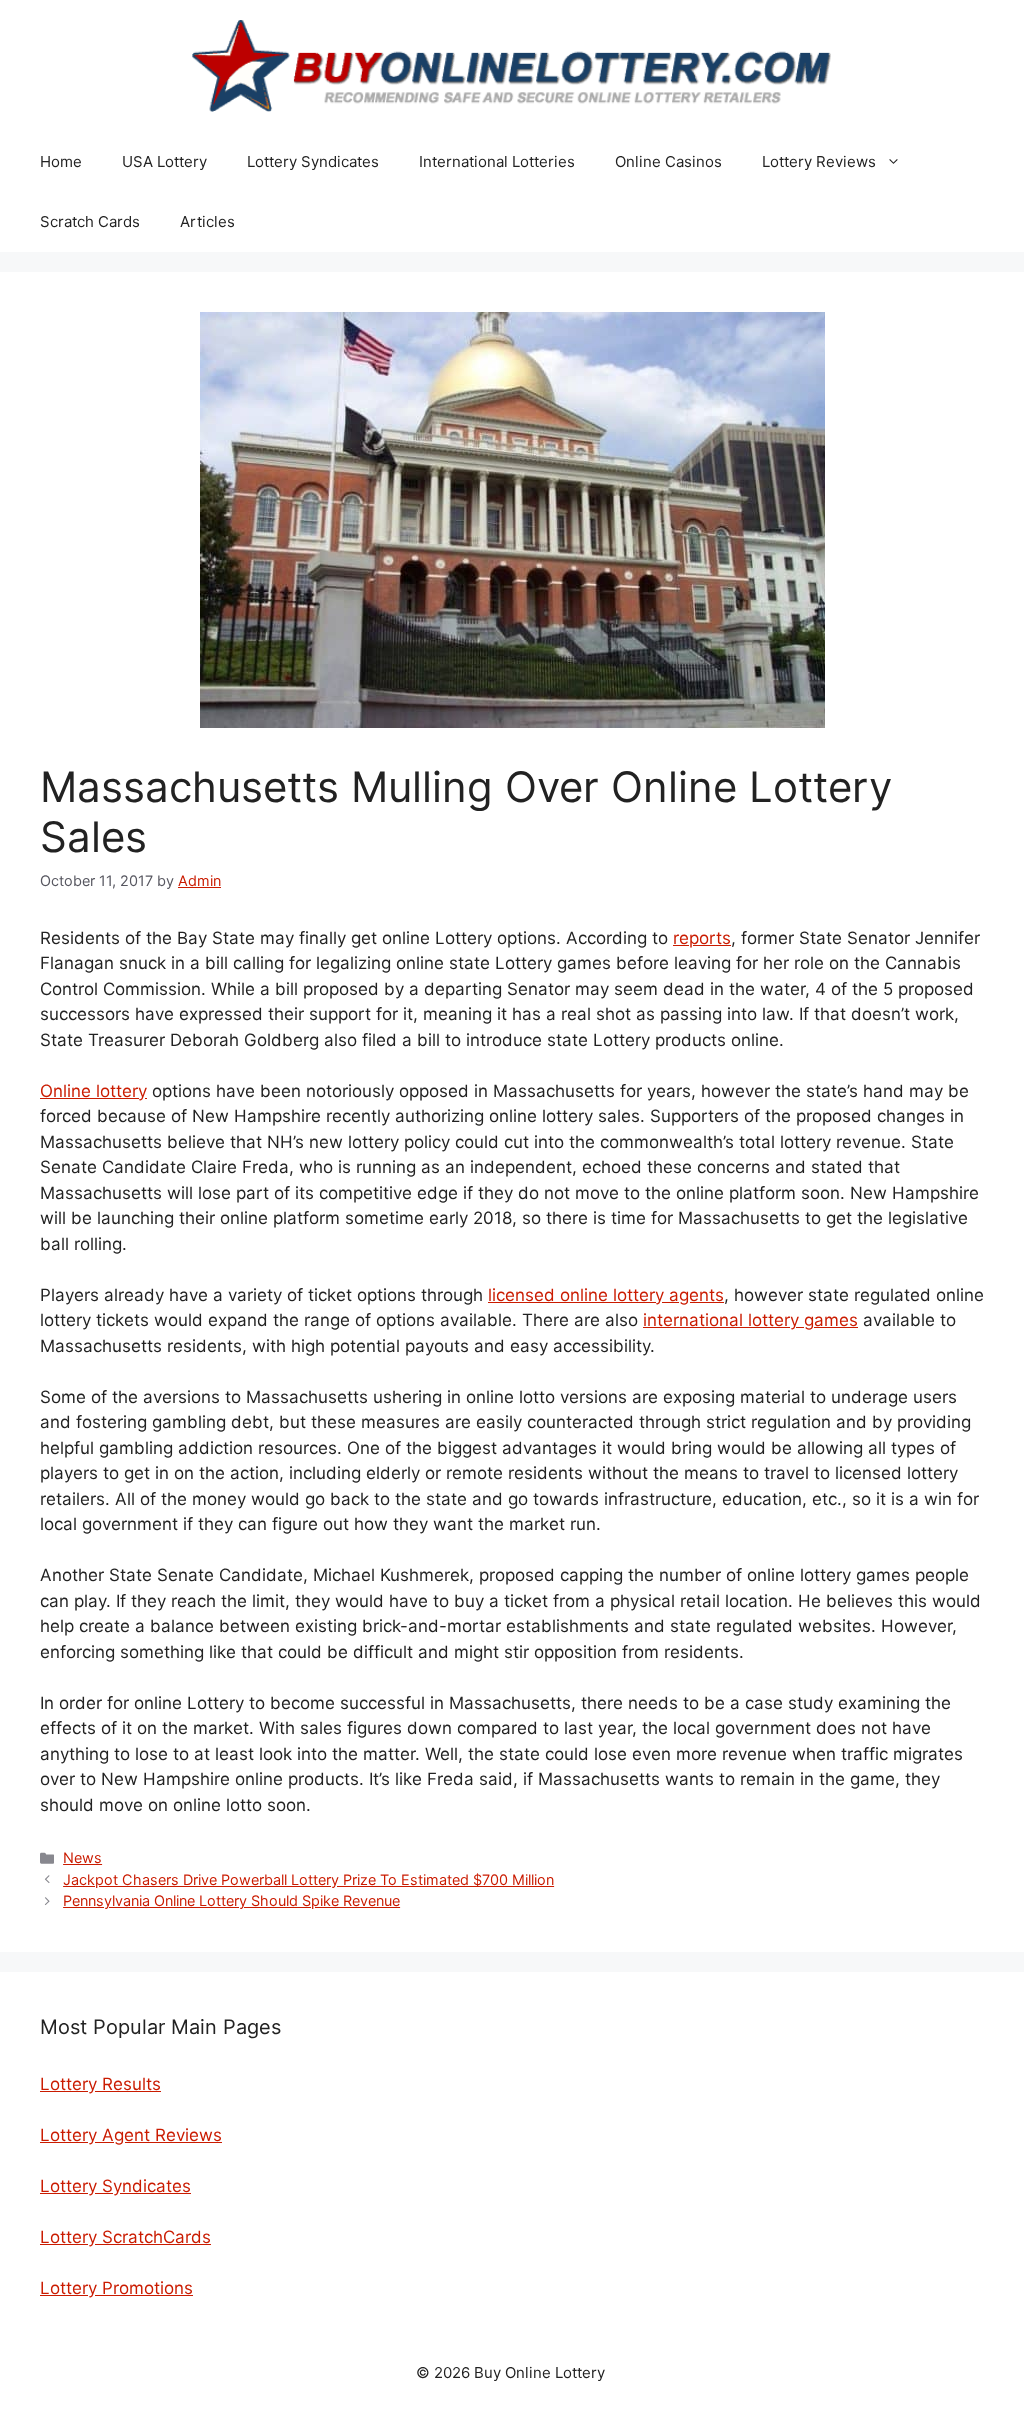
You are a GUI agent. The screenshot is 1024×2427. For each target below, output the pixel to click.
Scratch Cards (90, 221)
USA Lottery (164, 161)
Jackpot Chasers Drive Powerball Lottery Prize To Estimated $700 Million (308, 1879)
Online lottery (93, 1091)
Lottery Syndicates (313, 161)
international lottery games (750, 1320)
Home (61, 161)
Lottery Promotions (116, 2288)
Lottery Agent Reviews (131, 2135)
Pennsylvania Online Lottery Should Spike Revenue (231, 1900)
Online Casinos (668, 161)
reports (702, 938)
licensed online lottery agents (606, 1295)
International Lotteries (497, 161)
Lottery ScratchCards (125, 2237)
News (82, 1857)
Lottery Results (100, 2084)
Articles (207, 221)
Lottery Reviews (819, 161)
